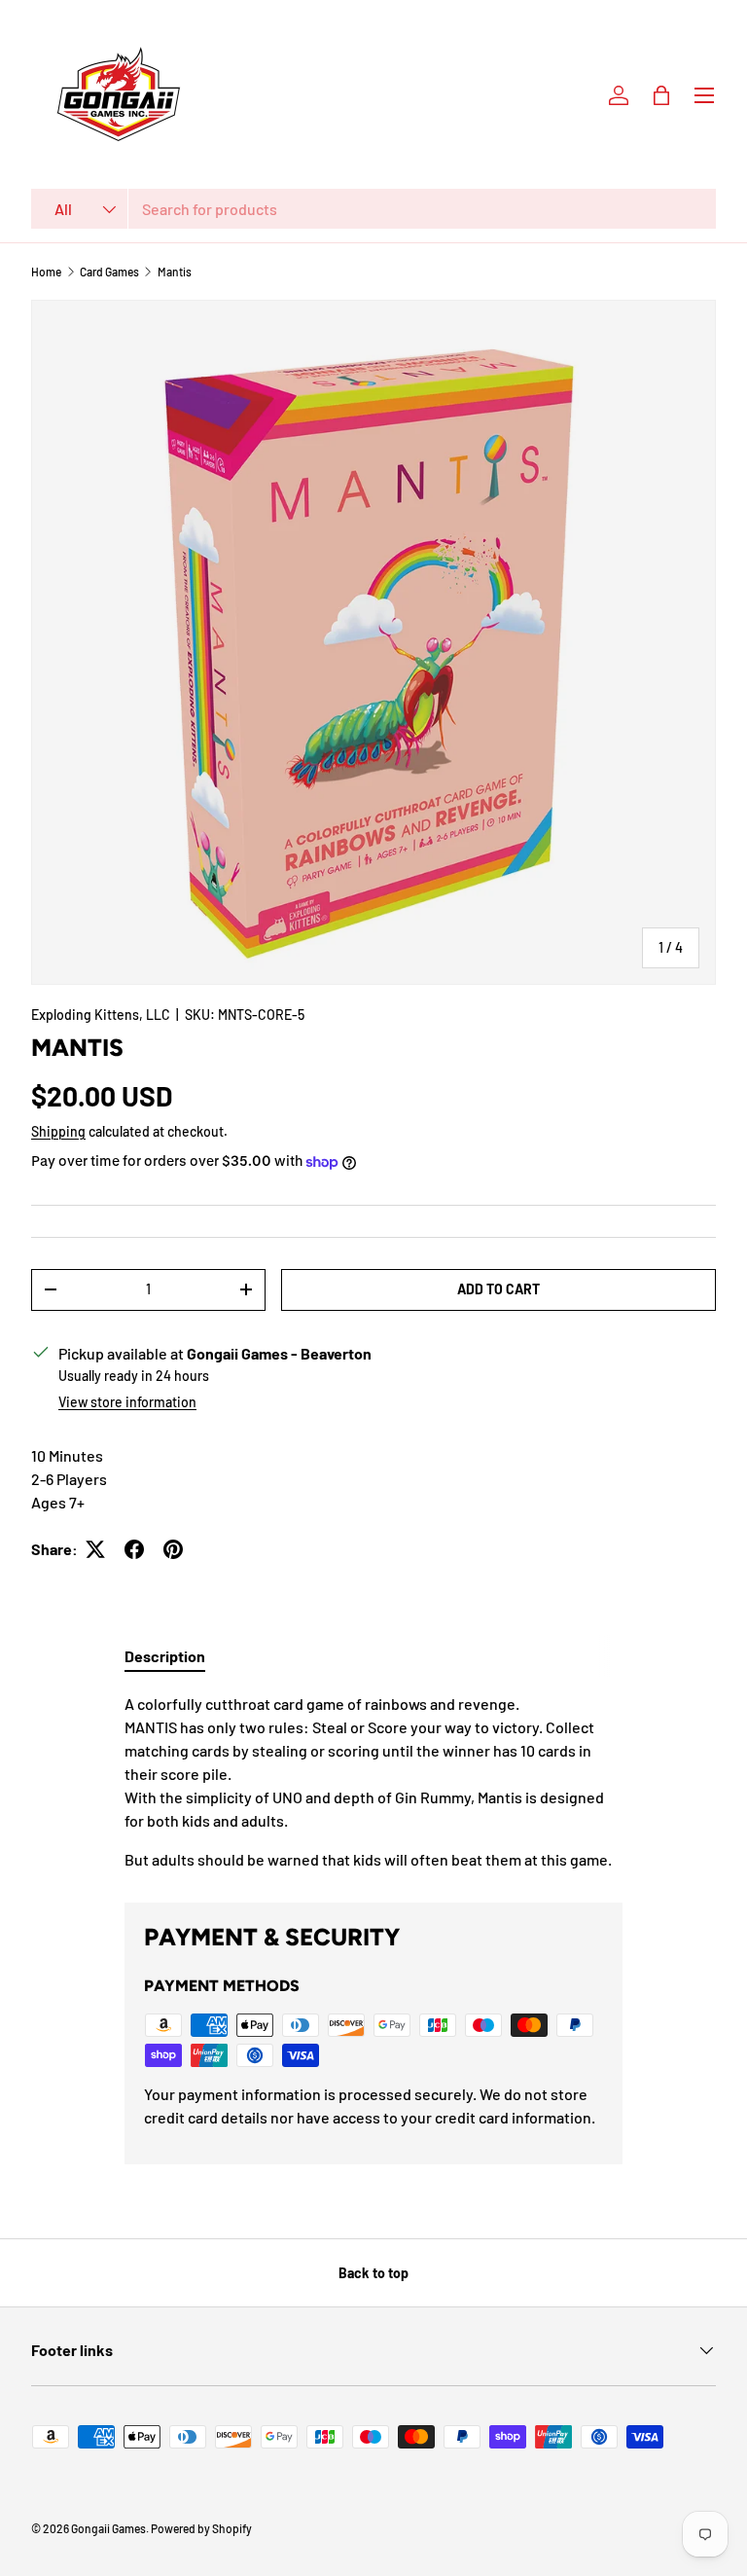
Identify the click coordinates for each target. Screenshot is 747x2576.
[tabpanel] (373, 1782)
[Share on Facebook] (134, 1549)
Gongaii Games (108, 2528)
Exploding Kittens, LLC (101, 1015)
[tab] (165, 1656)
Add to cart (498, 1289)
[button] (661, 95)
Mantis (175, 272)
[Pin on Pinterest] (173, 1549)
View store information (127, 1402)
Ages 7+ (58, 1502)
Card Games (109, 272)
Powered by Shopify (201, 2528)
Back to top (373, 2273)
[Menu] (704, 95)
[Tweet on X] (95, 1549)
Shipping (58, 1131)
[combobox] (373, 209)
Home (46, 272)
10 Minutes (67, 1455)
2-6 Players (69, 1479)
